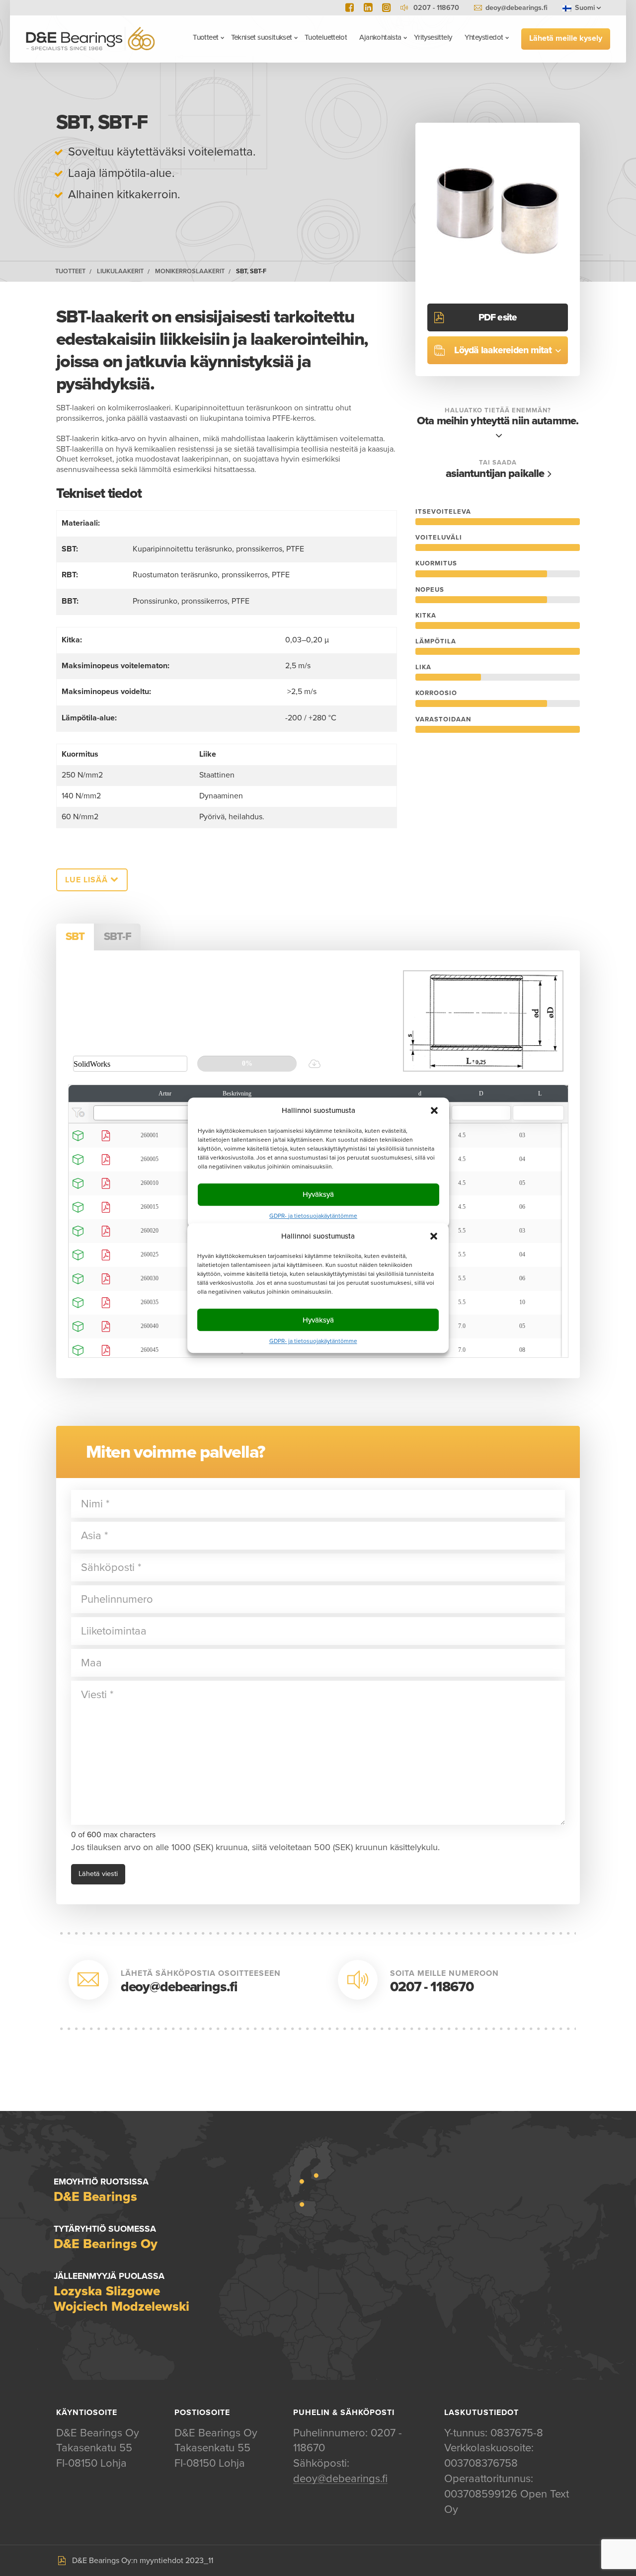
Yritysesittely (433, 37)
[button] (434, 1236)
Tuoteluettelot (326, 37)
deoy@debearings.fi (517, 8)
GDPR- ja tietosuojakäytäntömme (313, 1341)
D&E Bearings (90, 39)
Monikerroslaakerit (190, 272)
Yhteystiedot (484, 37)
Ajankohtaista (380, 37)
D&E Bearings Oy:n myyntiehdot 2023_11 (143, 2561)
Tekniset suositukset (262, 37)
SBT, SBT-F (251, 272)
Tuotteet (205, 37)
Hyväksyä (318, 1320)
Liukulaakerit (120, 272)
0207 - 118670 (432, 1987)
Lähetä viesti (98, 1874)
